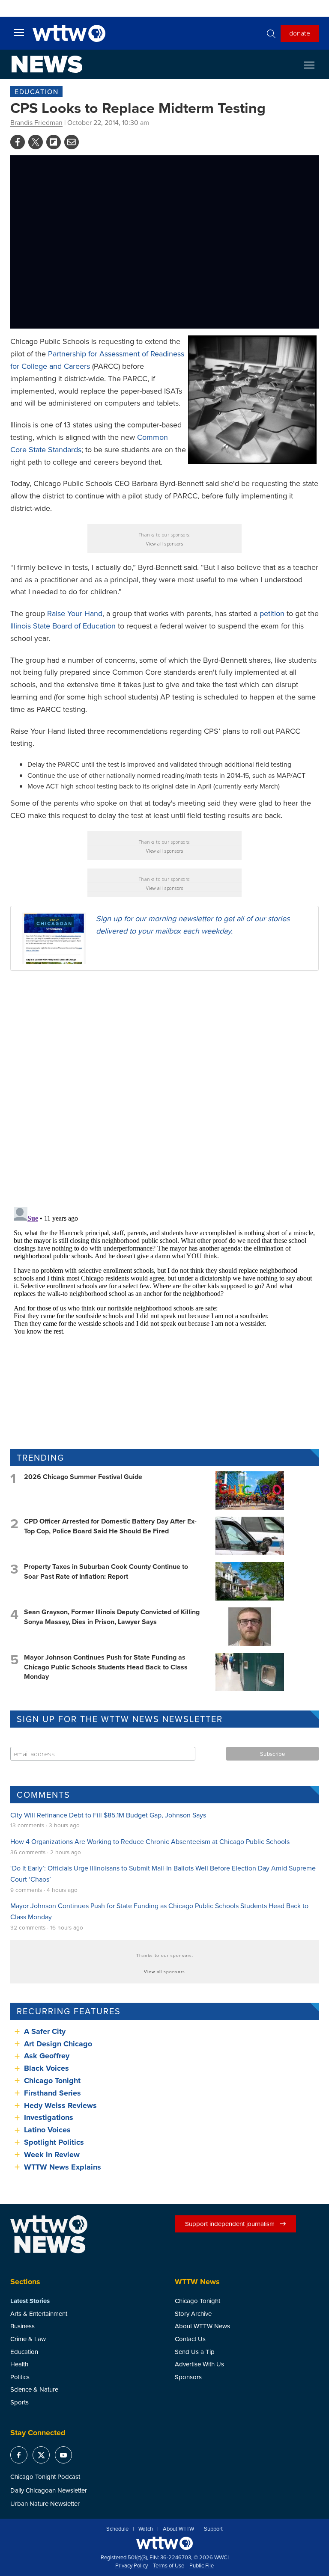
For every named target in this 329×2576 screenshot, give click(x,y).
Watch (146, 2529)
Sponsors (188, 2377)
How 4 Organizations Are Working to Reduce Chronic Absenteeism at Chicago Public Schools (150, 1841)
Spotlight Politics (54, 2142)
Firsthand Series (52, 2093)
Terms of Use (169, 2566)
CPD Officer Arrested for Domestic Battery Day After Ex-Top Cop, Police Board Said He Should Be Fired (110, 1526)
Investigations (49, 2117)
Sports (19, 2402)
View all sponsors (165, 544)
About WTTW (178, 2529)
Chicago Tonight (52, 2081)
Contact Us (190, 2339)
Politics (20, 2377)
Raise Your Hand (75, 613)
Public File (202, 2566)
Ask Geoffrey (47, 2056)
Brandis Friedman (36, 122)
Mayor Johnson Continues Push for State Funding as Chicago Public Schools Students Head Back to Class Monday (106, 1667)
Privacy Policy (132, 2566)
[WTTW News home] (47, 64)
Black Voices (46, 2068)
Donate (300, 33)
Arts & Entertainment (39, 2314)
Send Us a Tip (195, 2352)
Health (19, 2364)
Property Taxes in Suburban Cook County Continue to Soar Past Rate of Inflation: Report (106, 1571)
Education (36, 92)
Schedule (117, 2529)
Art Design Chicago (58, 2044)
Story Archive (193, 2314)
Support (213, 2529)
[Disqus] (164, 1088)
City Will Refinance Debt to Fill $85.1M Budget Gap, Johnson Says (108, 1815)
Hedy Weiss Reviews (60, 2105)
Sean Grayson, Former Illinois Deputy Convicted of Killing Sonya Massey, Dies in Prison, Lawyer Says (112, 1617)
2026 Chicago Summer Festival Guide (83, 1477)
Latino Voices (47, 2130)
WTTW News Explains (64, 2167)
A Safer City (45, 2031)
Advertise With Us (199, 2364)
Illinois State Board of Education (63, 626)
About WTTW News (202, 2326)
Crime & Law (28, 2339)
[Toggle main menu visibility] (19, 32)
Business (22, 2326)
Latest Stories (30, 2301)
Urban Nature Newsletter (45, 2503)
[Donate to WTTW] (164, 2543)
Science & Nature (34, 2389)
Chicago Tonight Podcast (45, 2477)
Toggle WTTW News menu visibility (314, 65)
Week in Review (52, 2155)
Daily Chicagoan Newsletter (49, 2490)
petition (272, 613)
